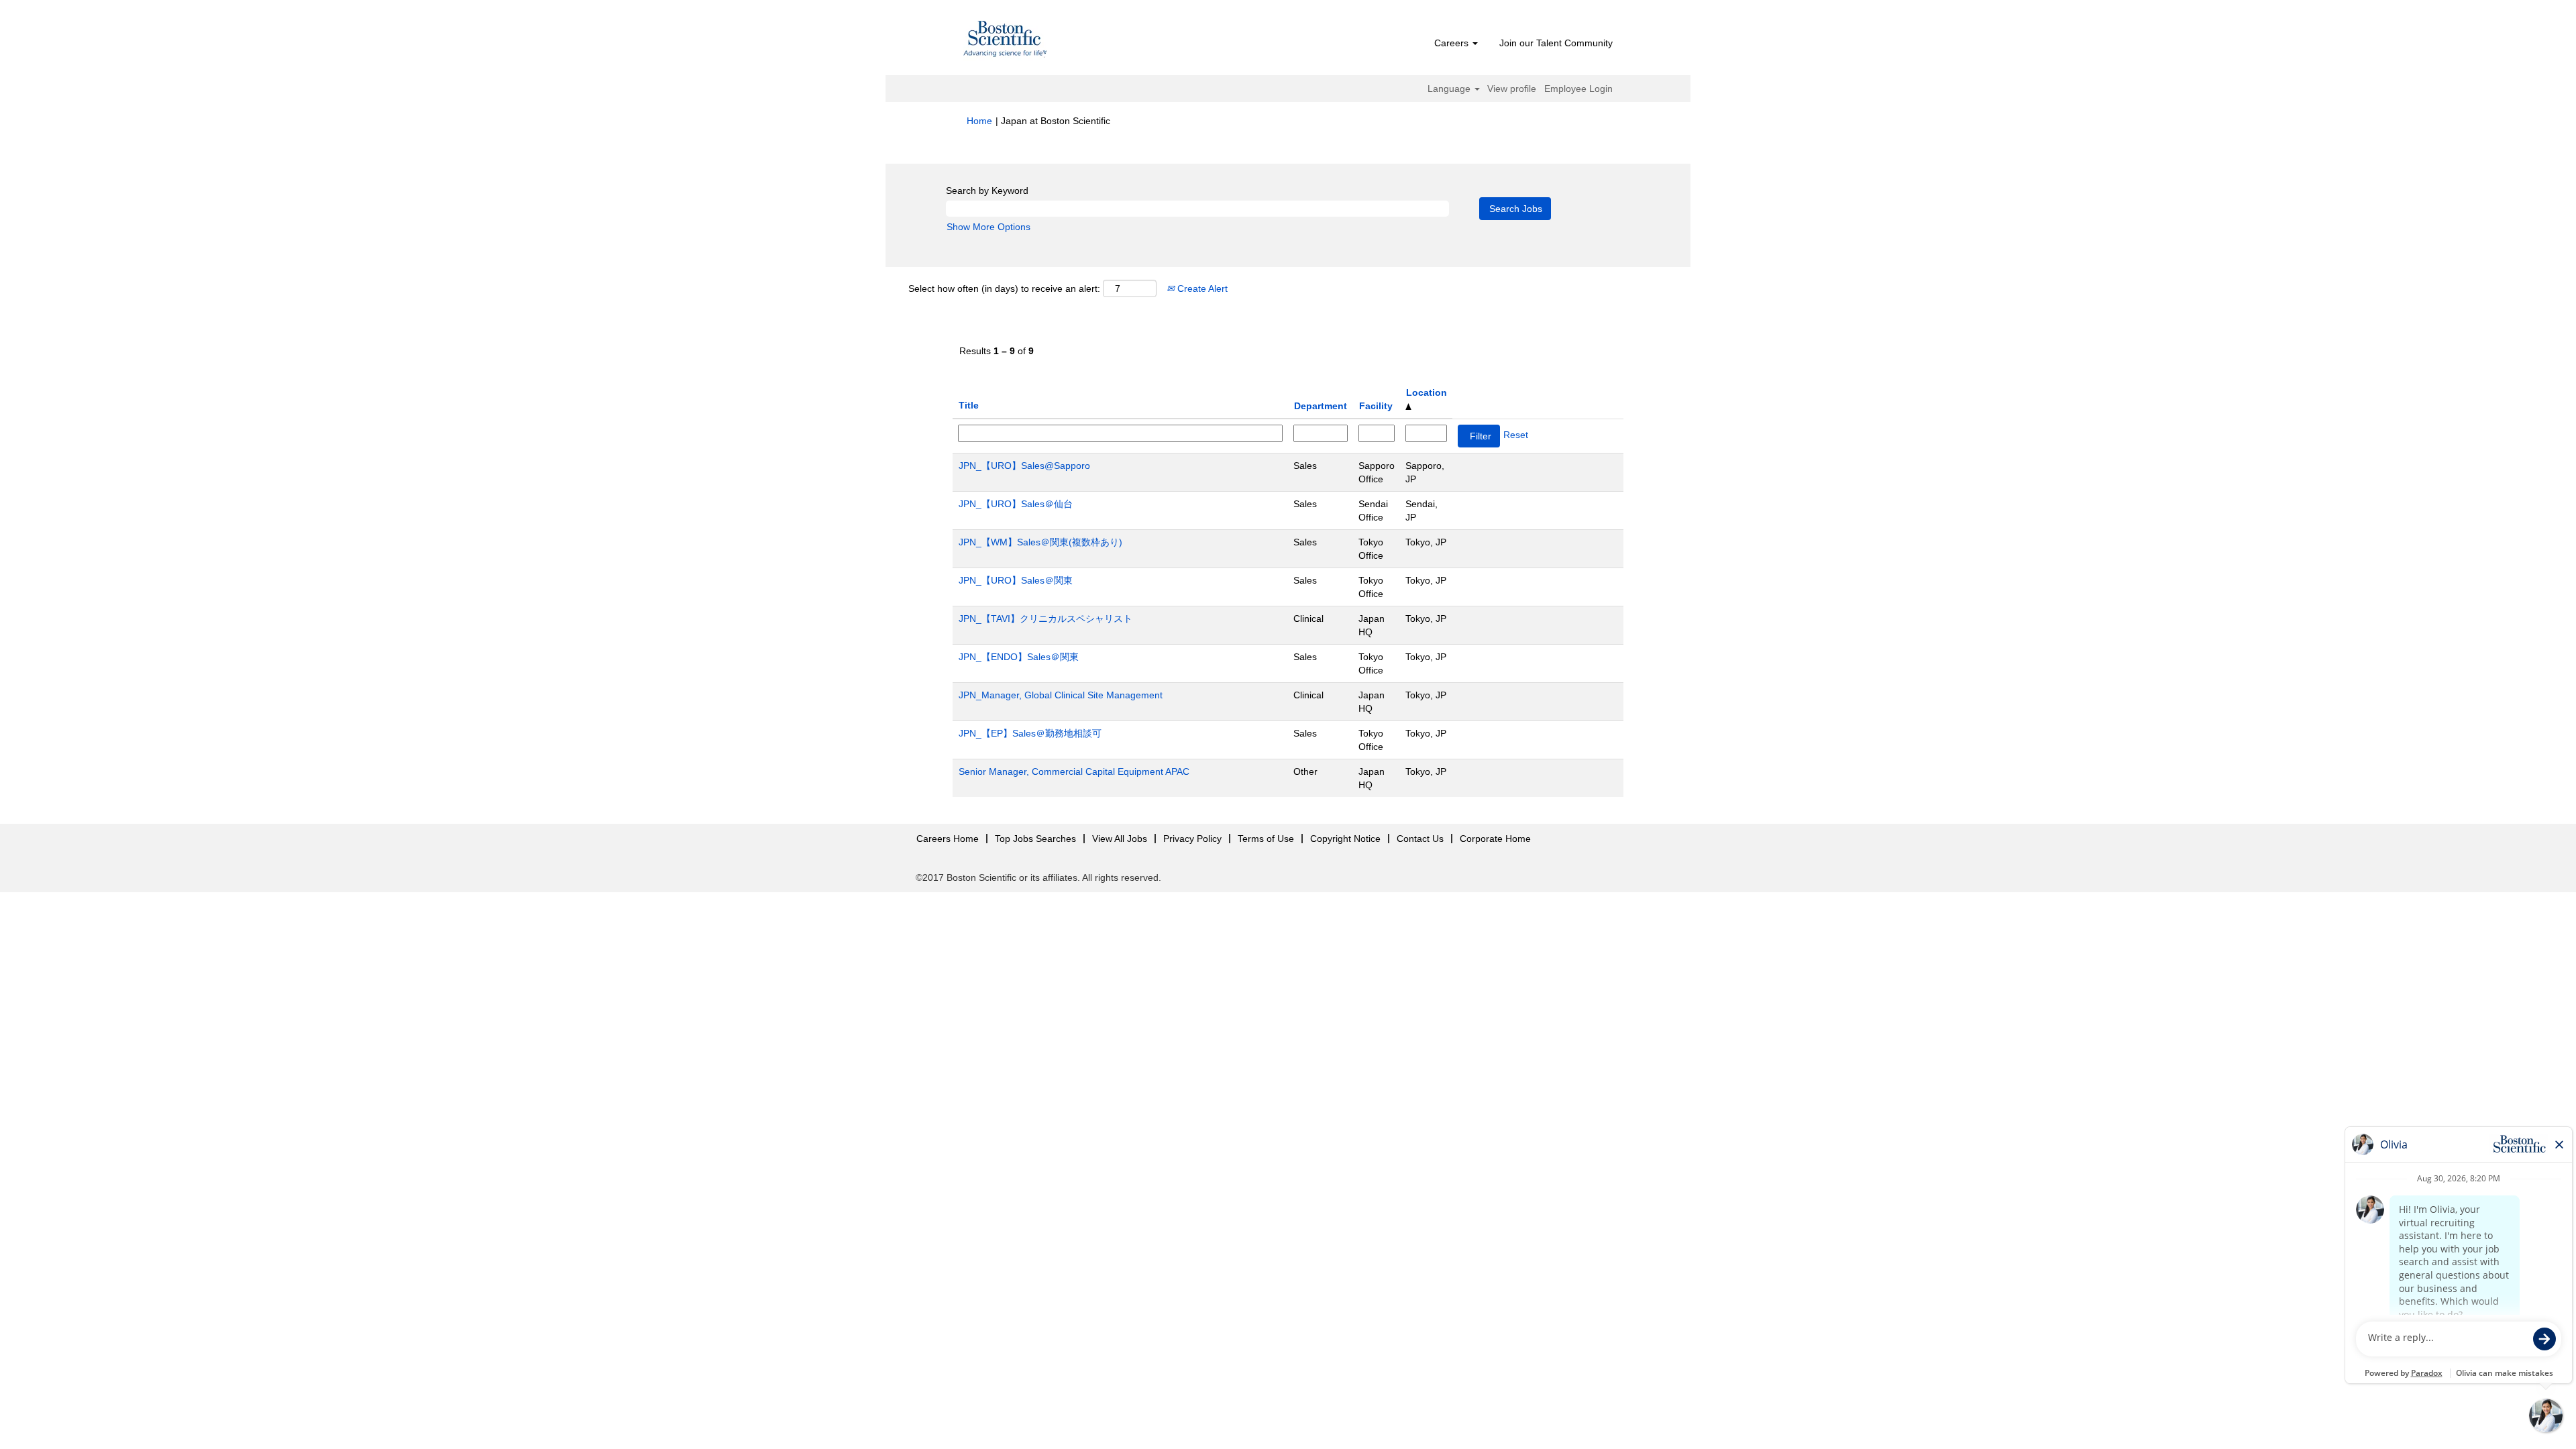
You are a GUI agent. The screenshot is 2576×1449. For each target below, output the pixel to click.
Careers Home (948, 839)
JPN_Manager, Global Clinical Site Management (1061, 695)
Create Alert (1201, 288)
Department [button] (1321, 406)
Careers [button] (1453, 43)
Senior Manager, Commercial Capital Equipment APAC (1074, 771)
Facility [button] (1376, 406)
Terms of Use (1266, 839)
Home (979, 121)
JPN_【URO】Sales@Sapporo (1024, 466)
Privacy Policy (1192, 839)
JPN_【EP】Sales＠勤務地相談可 (1030, 733)
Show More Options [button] (988, 227)
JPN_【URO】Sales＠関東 (1016, 580)
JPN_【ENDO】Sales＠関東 (1019, 657)
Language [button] (1450, 89)
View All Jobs (1120, 839)
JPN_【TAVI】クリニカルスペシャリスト (1045, 619)
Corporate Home (1495, 839)
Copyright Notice (1345, 839)
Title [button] (969, 405)
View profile (1512, 89)
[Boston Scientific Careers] (1006, 41)
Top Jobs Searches (1035, 839)
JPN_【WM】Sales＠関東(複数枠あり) (1040, 542)
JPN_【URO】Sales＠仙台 (1016, 504)
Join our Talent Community (1556, 43)
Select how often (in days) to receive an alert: (1004, 288)
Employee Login (1578, 89)
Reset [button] (1516, 435)
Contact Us (1420, 839)
